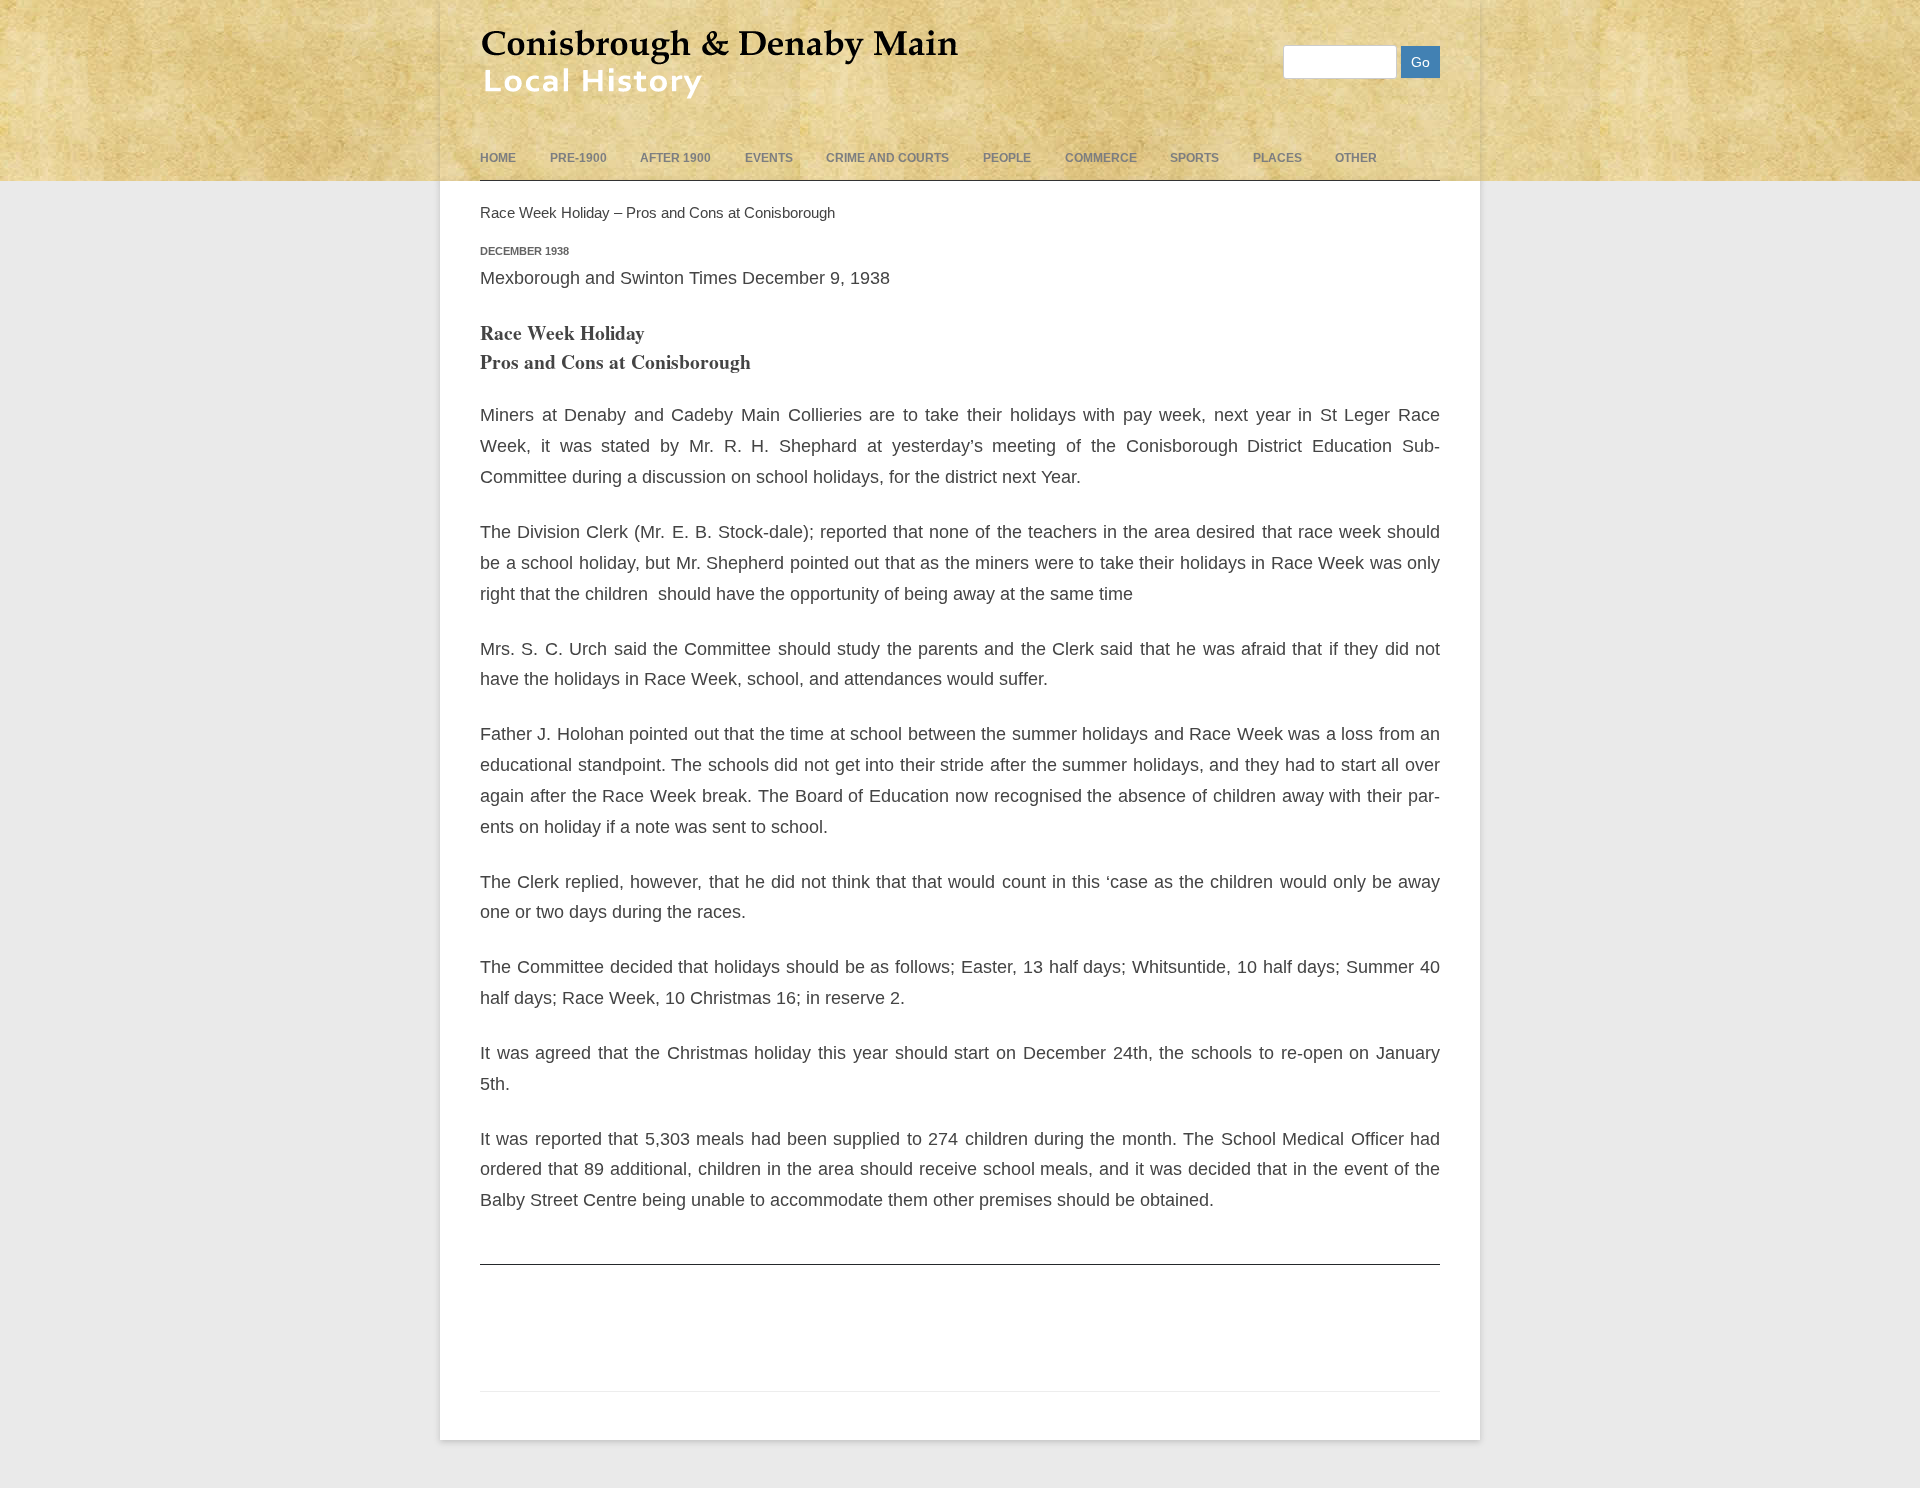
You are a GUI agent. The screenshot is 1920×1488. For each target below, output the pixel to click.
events (769, 158)
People (1007, 158)
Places (1277, 158)
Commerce (1101, 158)
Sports (1194, 158)
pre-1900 (578, 158)
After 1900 (675, 158)
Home (498, 158)
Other (1356, 158)
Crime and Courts (887, 158)
